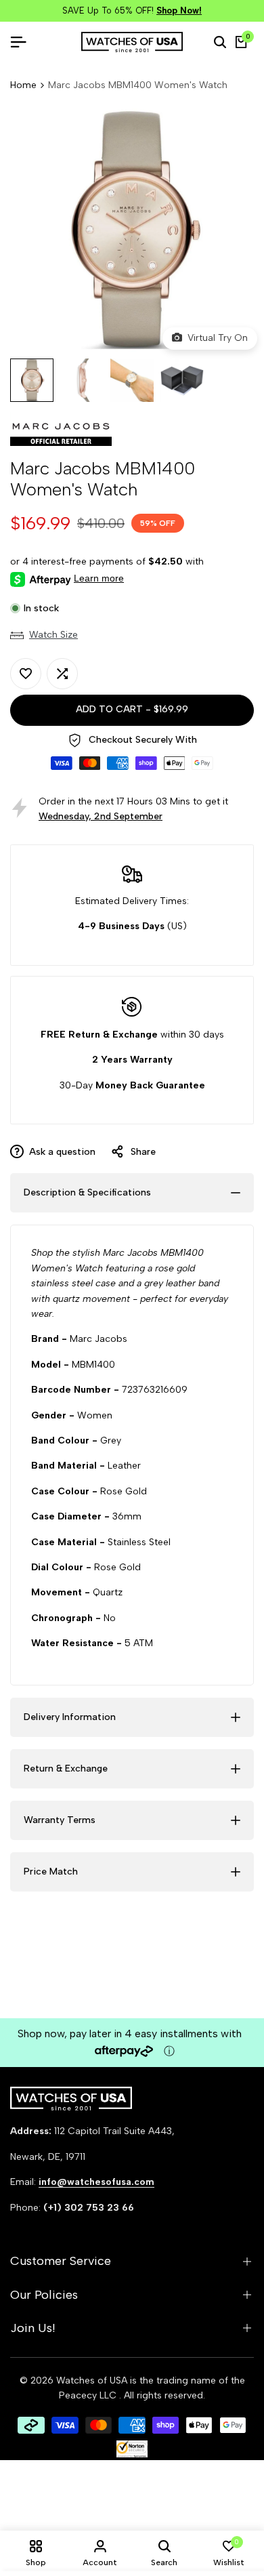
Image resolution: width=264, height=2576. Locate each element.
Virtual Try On (215, 338)
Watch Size (53, 635)
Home (23, 85)
